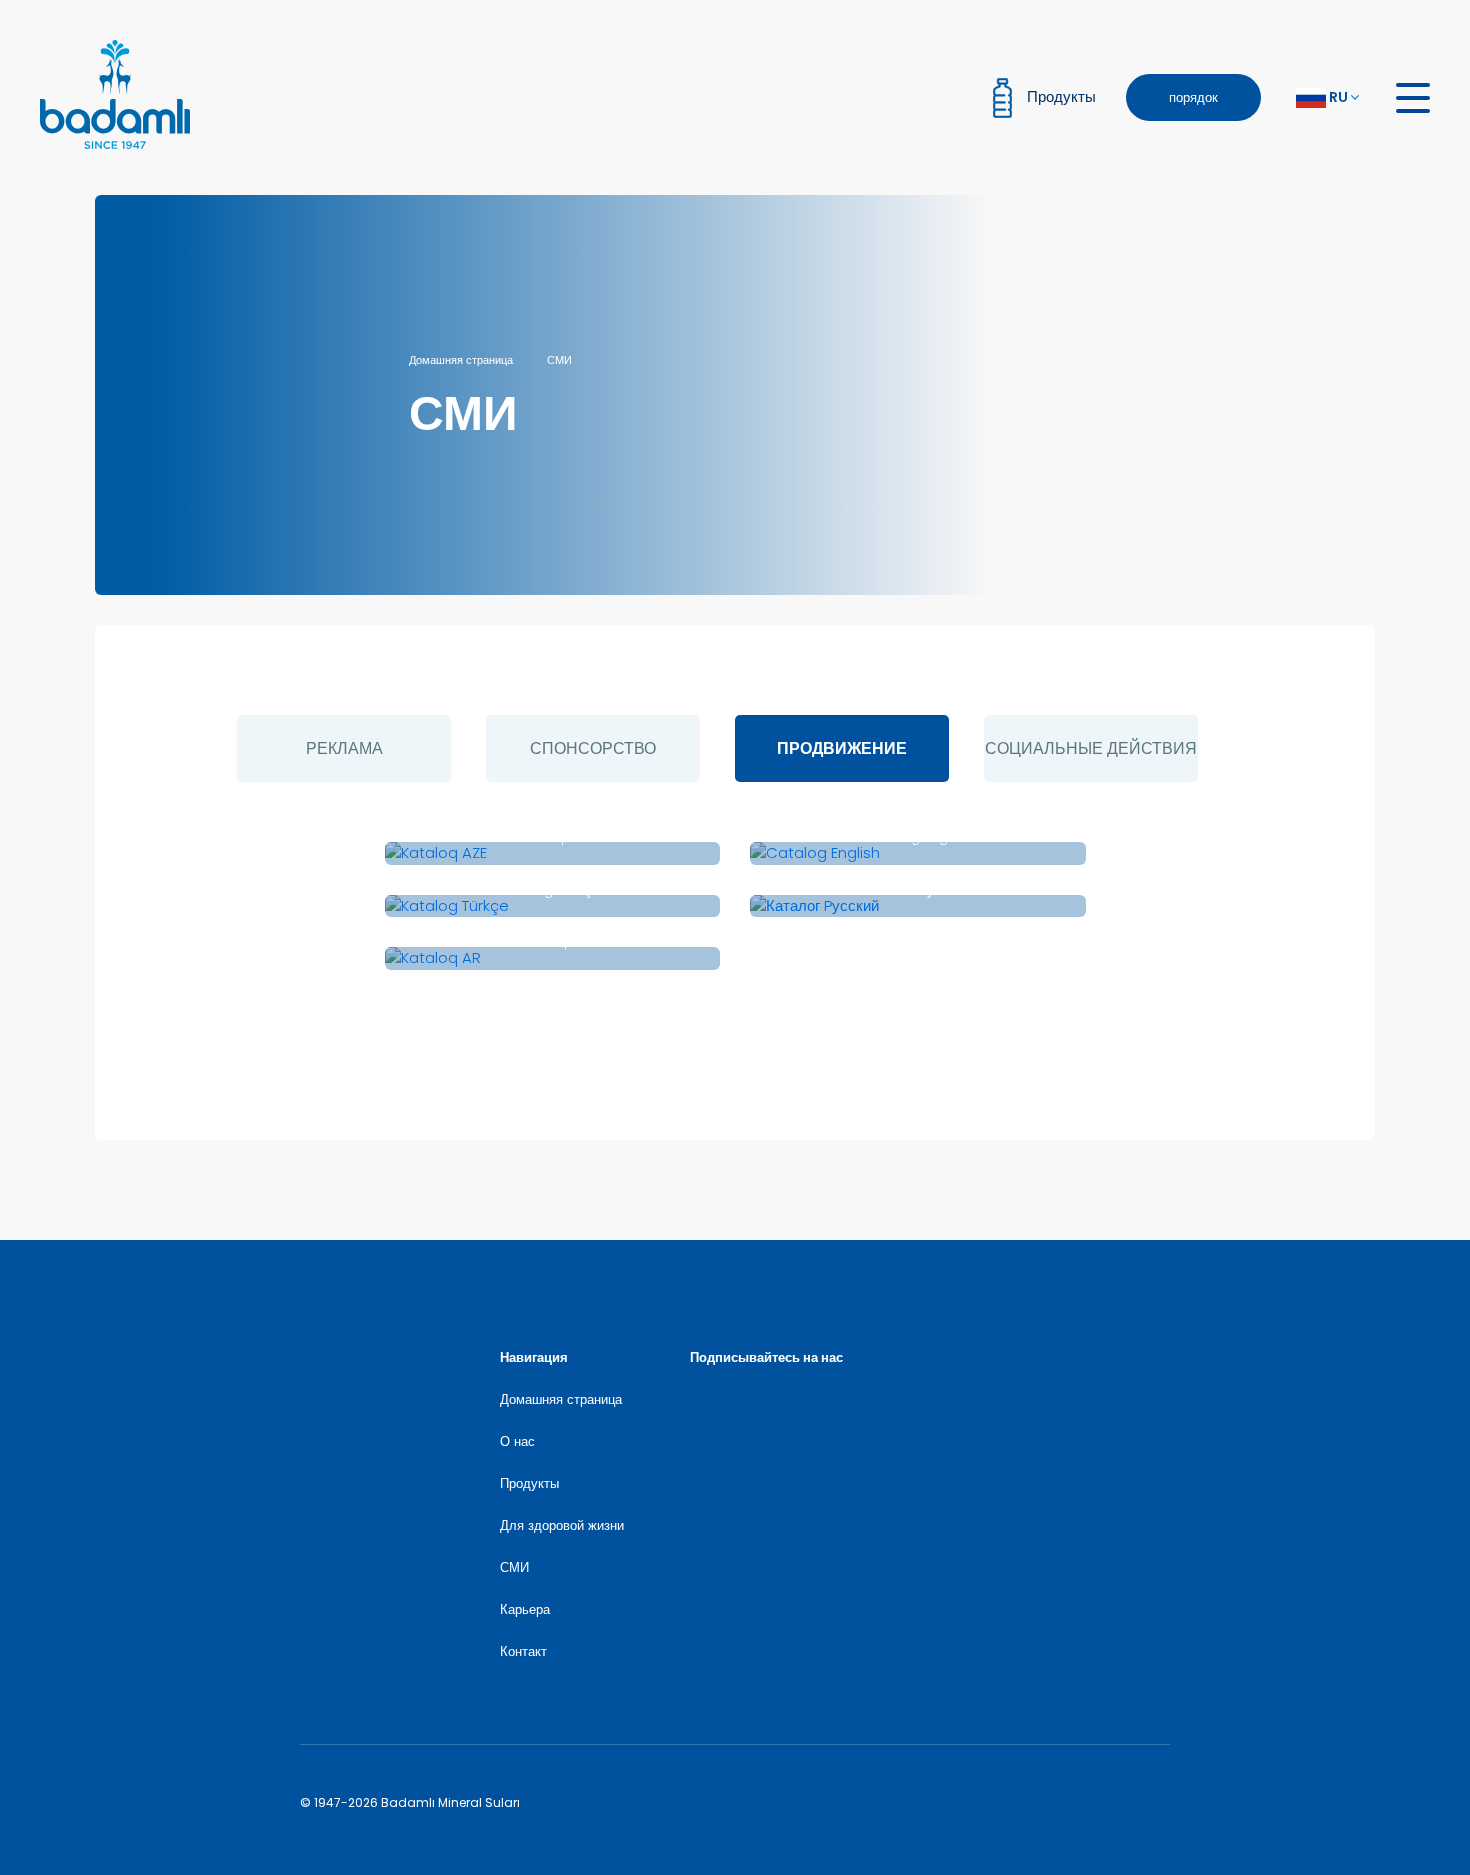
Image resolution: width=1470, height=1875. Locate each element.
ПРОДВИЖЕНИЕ (842, 748)
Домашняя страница (461, 360)
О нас (517, 1441)
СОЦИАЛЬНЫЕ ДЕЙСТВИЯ (1091, 748)
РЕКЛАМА (344, 748)
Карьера (525, 1609)
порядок (1193, 97)
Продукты (529, 1483)
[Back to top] (1363, 1768)
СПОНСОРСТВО (593, 748)
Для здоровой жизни (562, 1525)
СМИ (559, 360)
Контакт (523, 1651)
